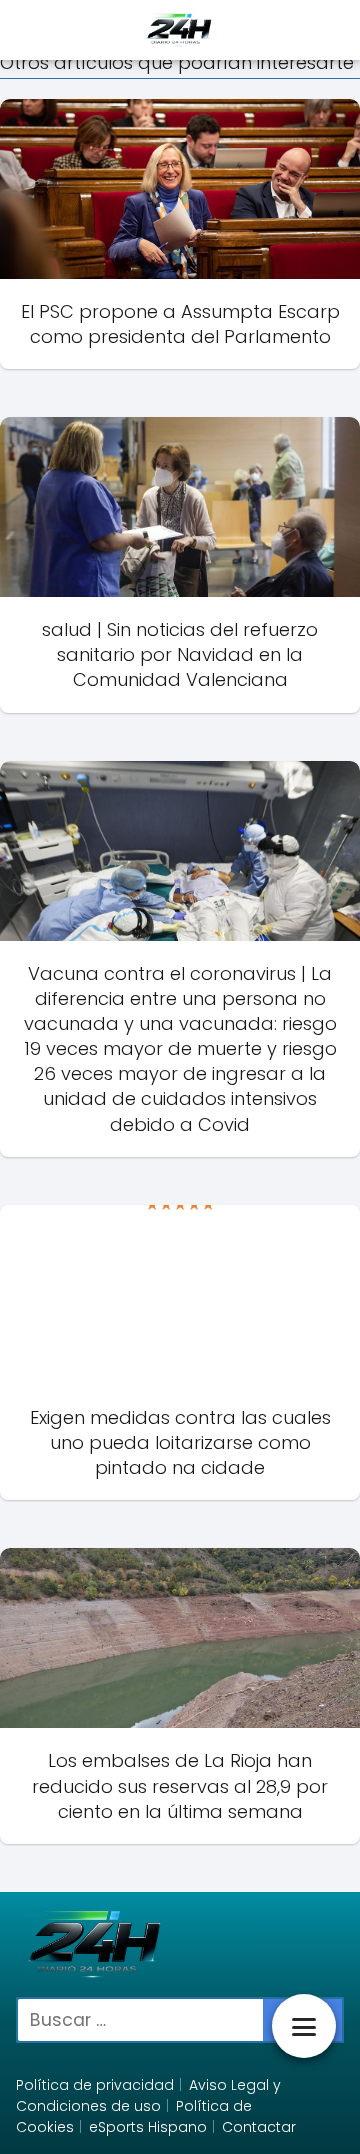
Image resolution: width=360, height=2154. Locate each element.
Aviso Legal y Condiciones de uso (148, 2095)
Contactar (259, 2127)
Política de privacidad (95, 2085)
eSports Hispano (148, 2127)
